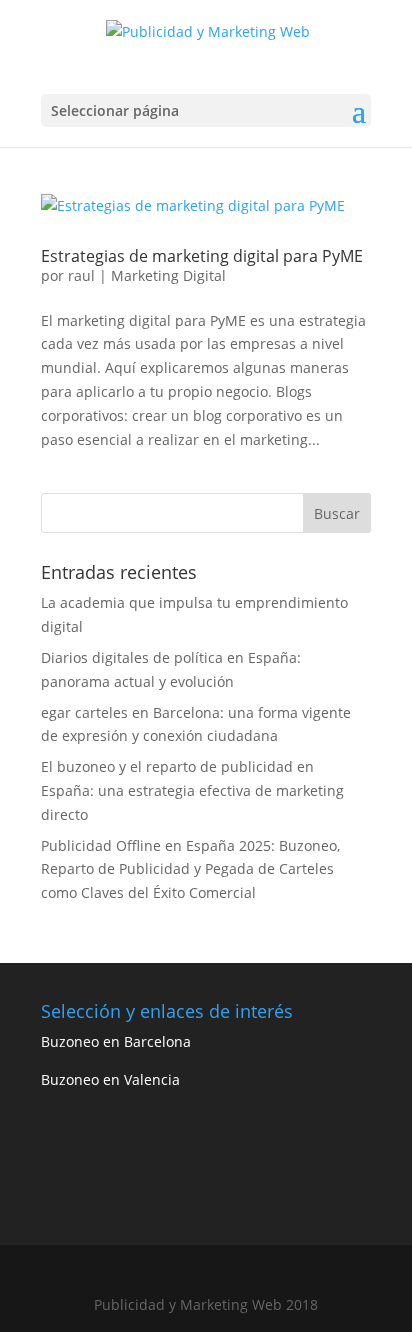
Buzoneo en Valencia (110, 1079)
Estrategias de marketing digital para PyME (202, 256)
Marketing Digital (168, 275)
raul (81, 275)
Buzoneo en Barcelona (116, 1041)
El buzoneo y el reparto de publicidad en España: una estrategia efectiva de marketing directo (192, 790)
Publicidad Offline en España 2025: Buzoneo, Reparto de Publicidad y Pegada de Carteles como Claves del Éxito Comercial (190, 869)
